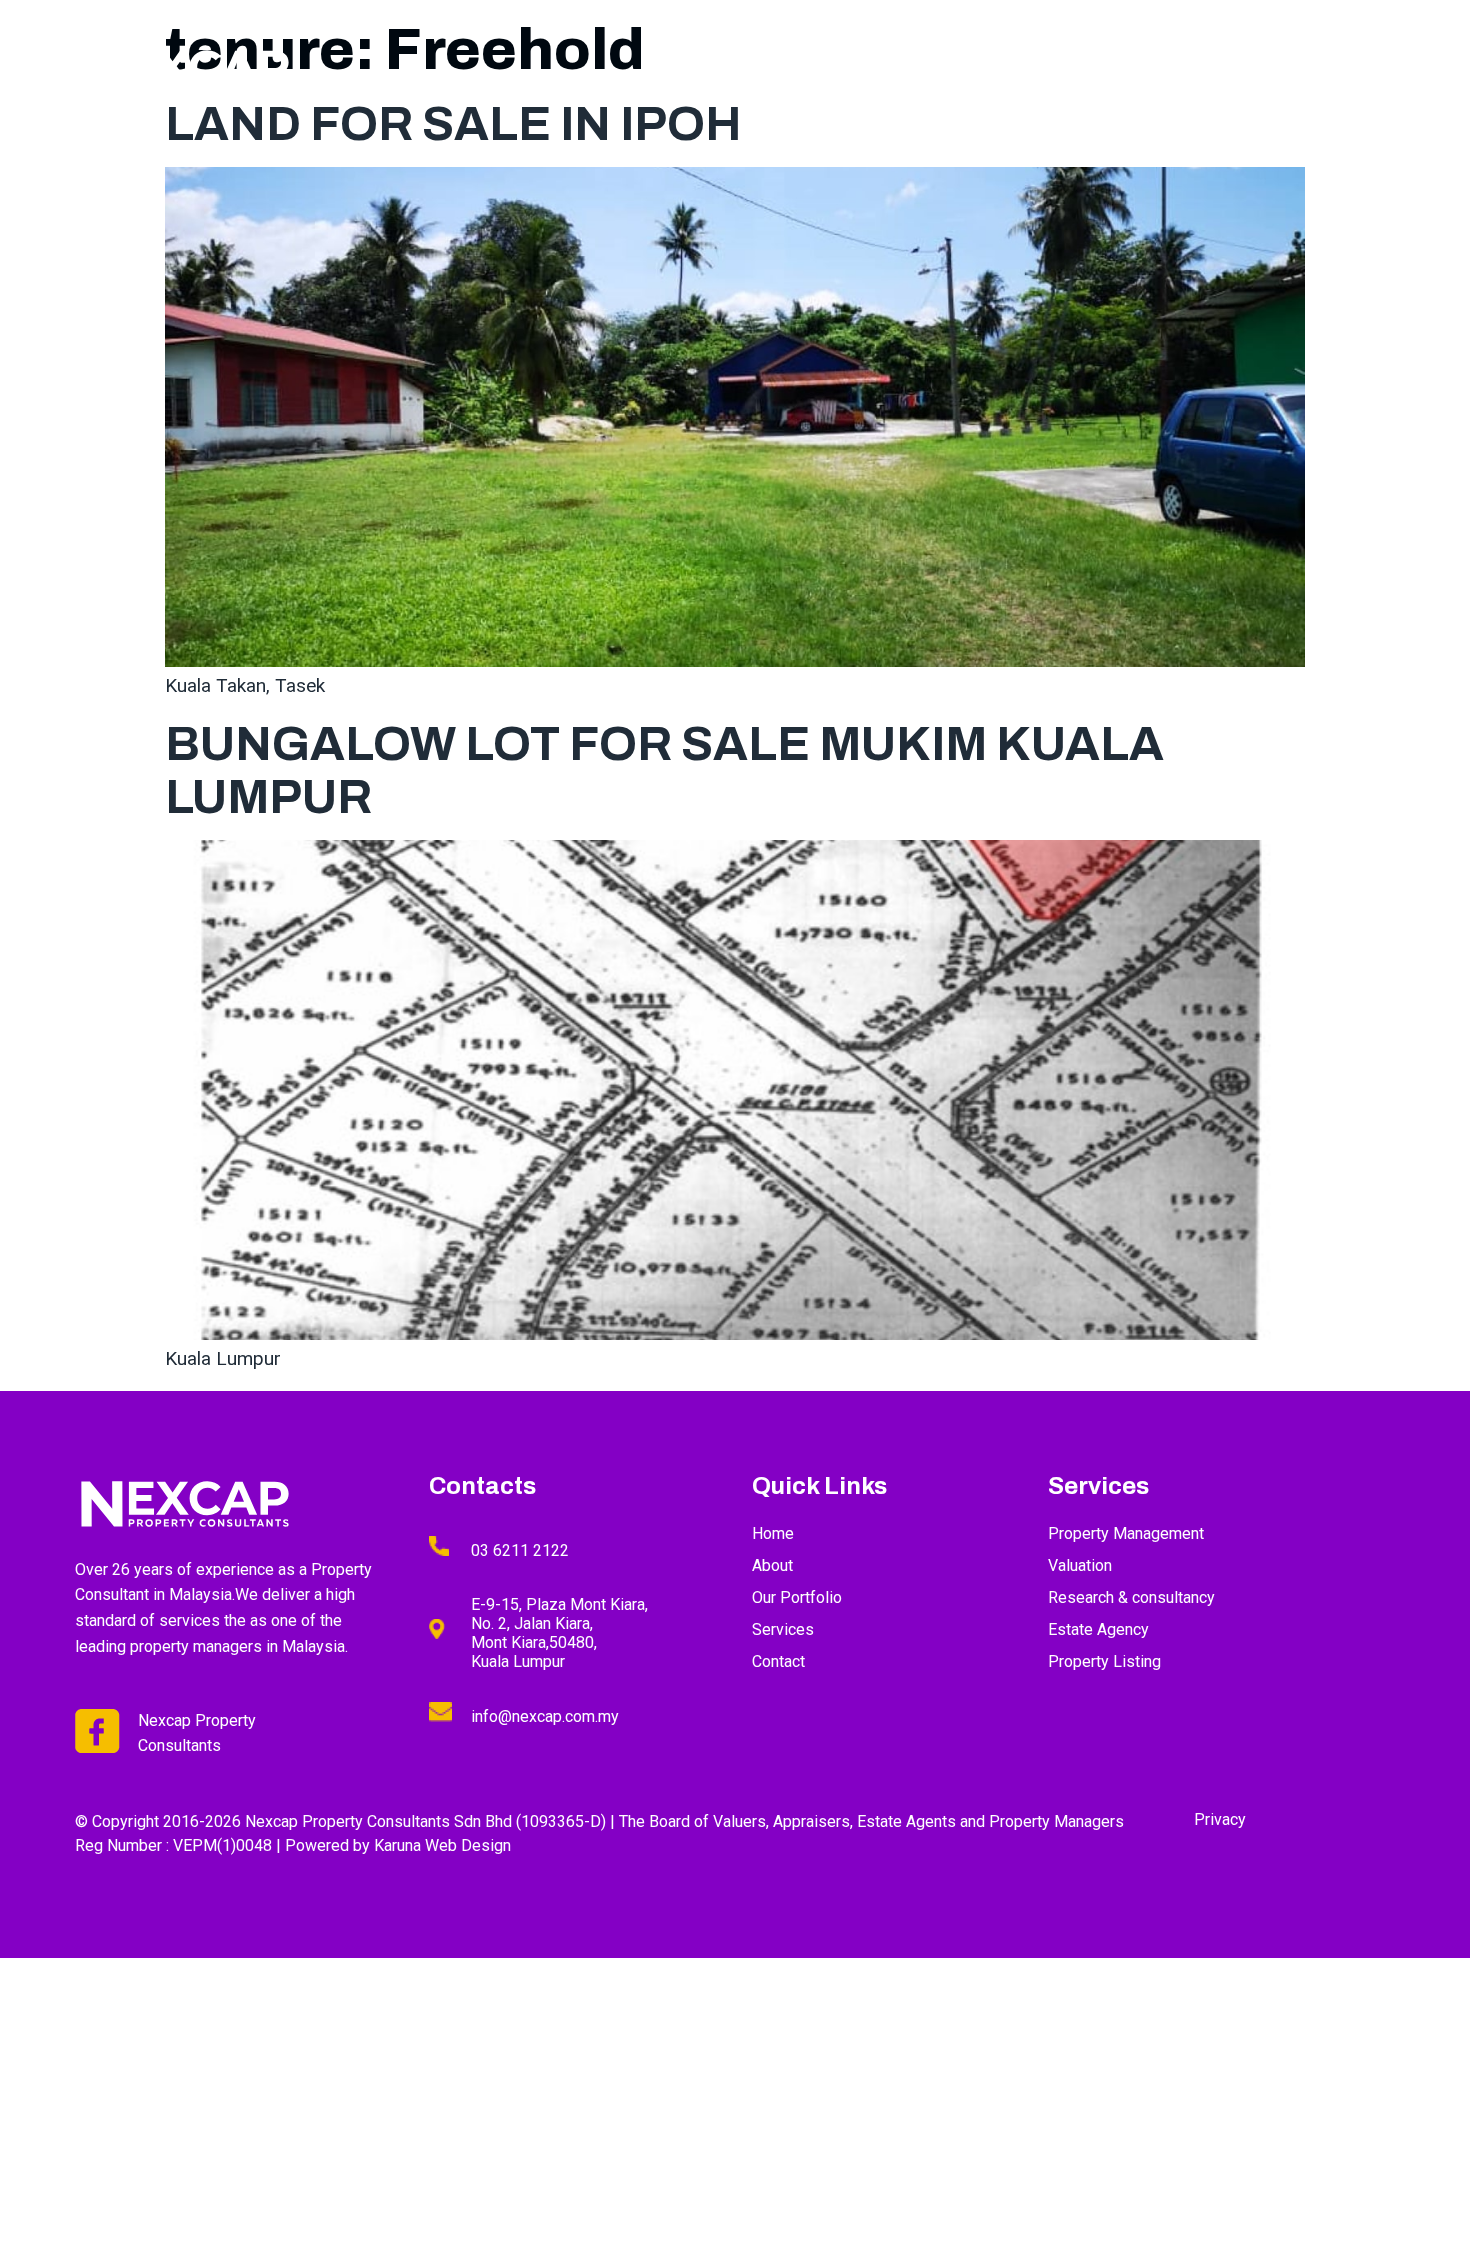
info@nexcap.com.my (545, 1716)
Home (906, 73)
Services (1086, 73)
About (990, 73)
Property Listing (1224, 73)
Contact (1362, 73)
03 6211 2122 (520, 1550)
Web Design (468, 1845)
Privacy (1220, 1819)
